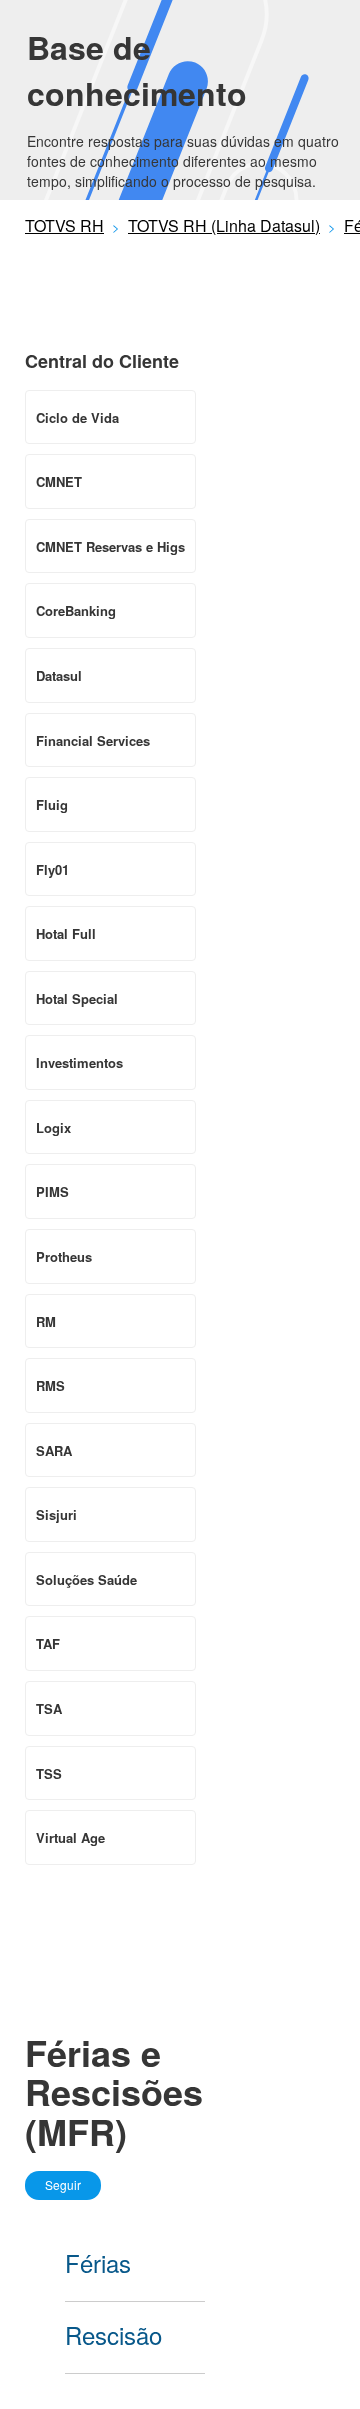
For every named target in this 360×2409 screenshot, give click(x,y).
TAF (48, 1643)
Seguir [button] (63, 2184)
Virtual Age (70, 1837)
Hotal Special (77, 998)
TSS (49, 1773)
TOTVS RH (64, 225)
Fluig (52, 804)
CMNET (59, 481)
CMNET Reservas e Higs (110, 546)
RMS (50, 1385)
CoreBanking (76, 610)
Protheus (64, 1256)
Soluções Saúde (86, 1579)
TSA (49, 1708)
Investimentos (79, 1062)
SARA (54, 1450)
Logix (53, 1127)
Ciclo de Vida (77, 417)
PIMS (52, 1191)
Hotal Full (66, 933)
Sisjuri (56, 1514)
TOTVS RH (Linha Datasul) (224, 225)
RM (46, 1321)
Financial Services (93, 740)
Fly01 (52, 869)
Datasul (59, 675)
